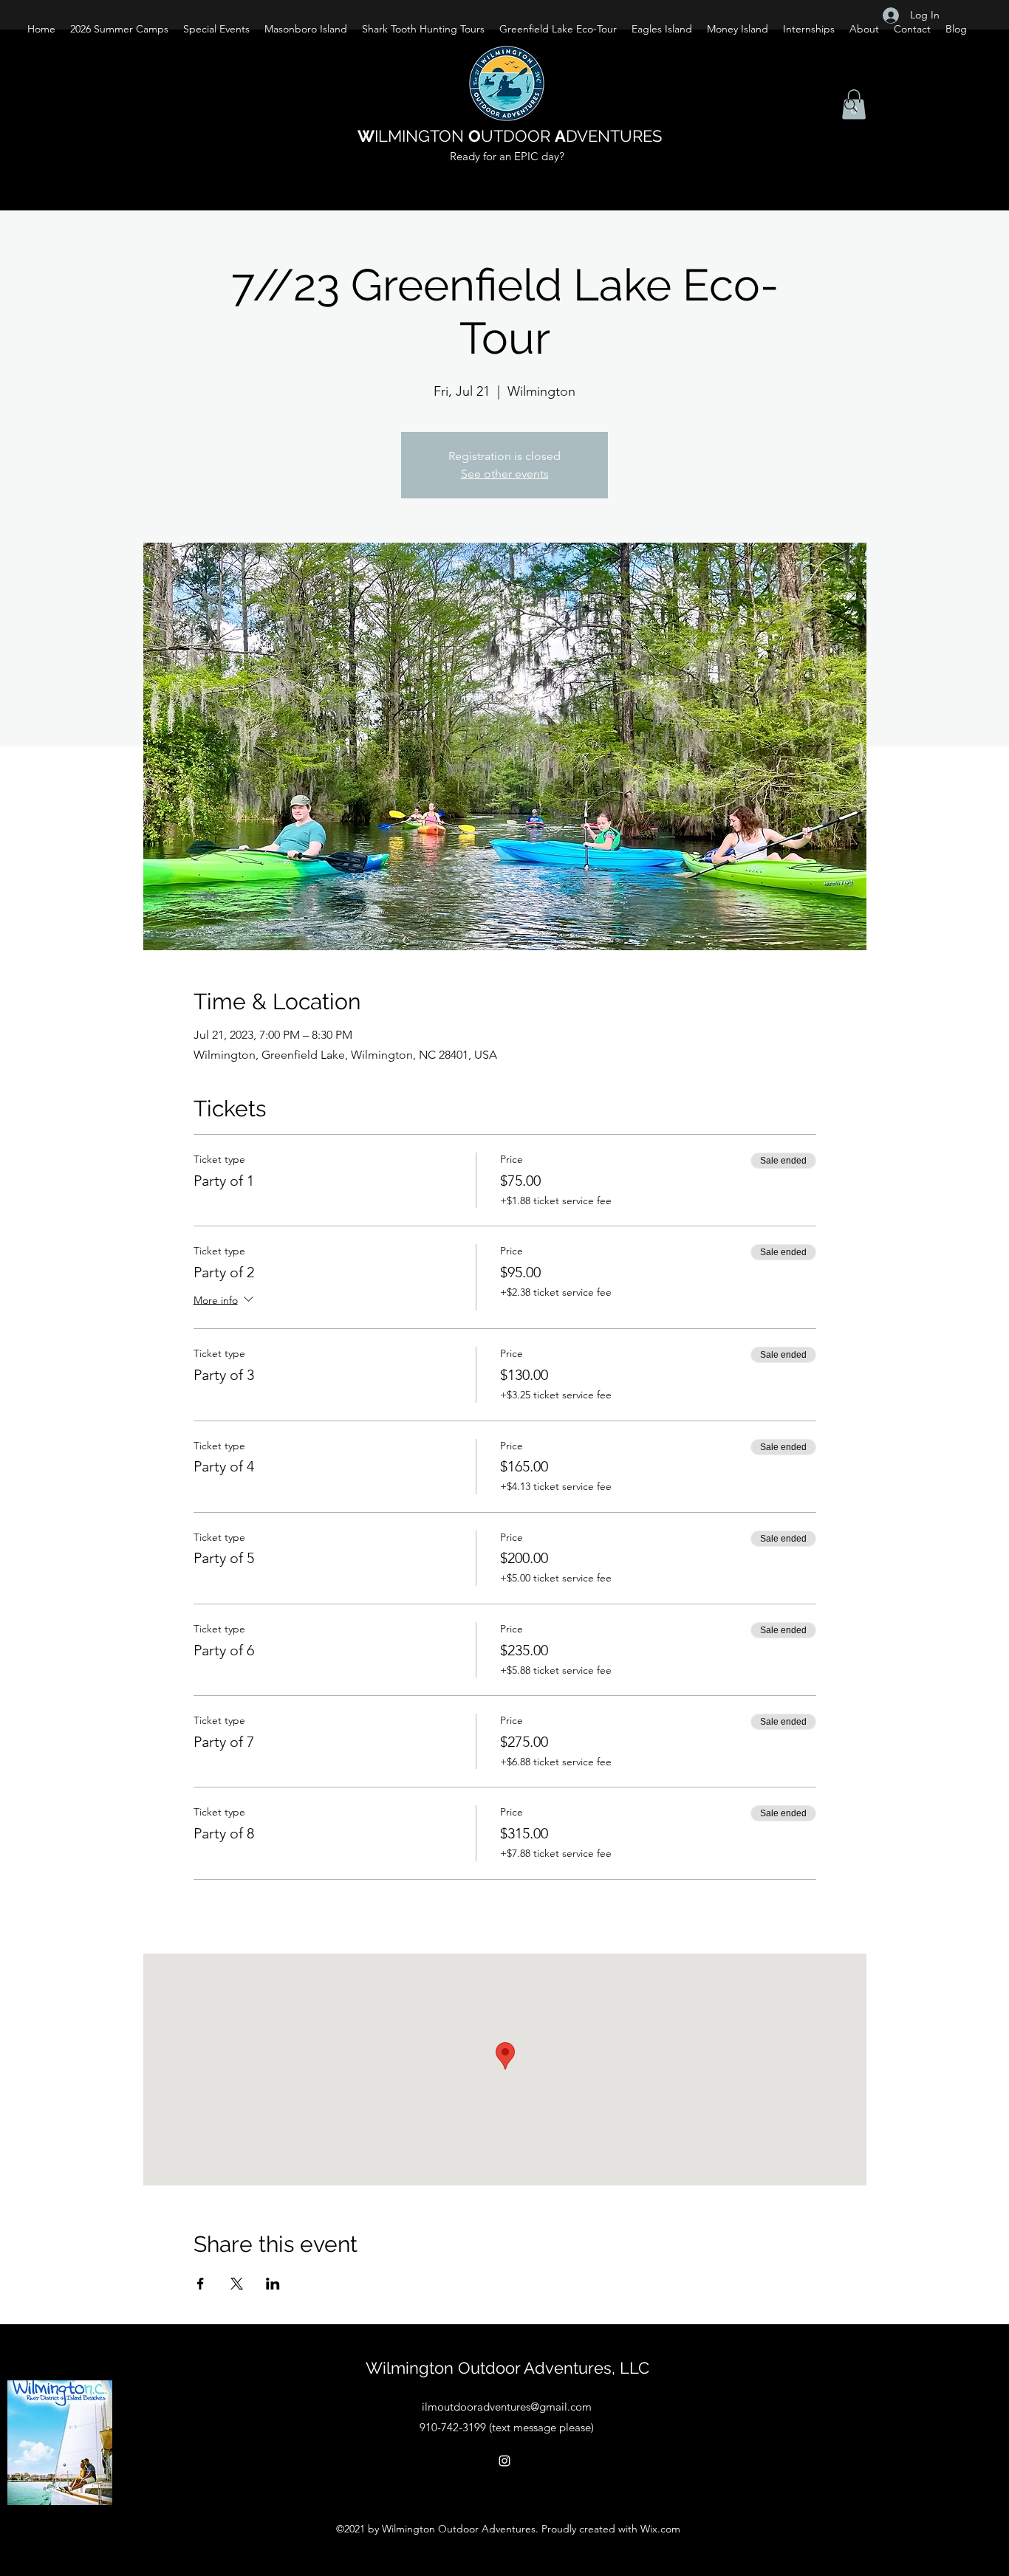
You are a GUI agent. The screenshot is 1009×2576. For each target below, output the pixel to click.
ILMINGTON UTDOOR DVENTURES (510, 136)
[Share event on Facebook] (201, 2284)
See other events (505, 474)
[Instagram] (504, 2461)
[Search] (851, 106)
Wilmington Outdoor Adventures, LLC (507, 2368)
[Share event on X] (237, 2284)
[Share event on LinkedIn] (273, 2284)
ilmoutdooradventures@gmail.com (507, 2407)
